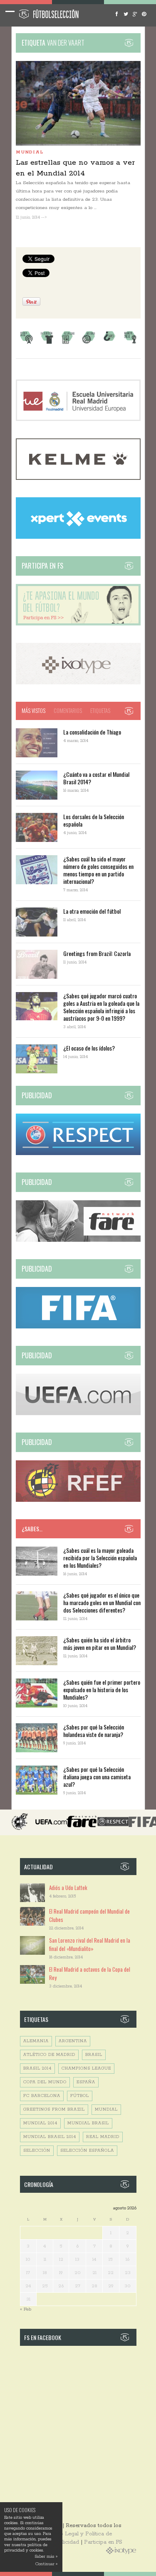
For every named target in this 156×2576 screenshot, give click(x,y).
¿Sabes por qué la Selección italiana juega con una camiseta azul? (97, 1777)
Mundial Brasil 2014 (50, 2137)
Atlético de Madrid (49, 2055)
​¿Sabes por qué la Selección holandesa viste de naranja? (94, 1731)
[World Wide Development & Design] (78, 683)
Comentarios (68, 710)
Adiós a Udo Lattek (68, 1888)
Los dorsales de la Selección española (94, 820)
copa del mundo (45, 2082)
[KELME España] (78, 478)
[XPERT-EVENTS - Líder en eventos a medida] (78, 537)
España (86, 2082)
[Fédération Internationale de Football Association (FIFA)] (78, 1327)
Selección (37, 2151)
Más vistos (33, 710)
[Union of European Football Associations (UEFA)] (78, 1414)
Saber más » (46, 2557)
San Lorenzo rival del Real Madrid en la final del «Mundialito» (90, 1944)
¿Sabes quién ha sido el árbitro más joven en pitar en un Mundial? (100, 1643)
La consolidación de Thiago (92, 732)
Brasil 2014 (37, 2069)
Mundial (30, 152)
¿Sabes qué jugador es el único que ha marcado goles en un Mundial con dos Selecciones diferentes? (102, 1602)
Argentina (73, 2041)
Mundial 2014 (40, 2123)
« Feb (26, 2309)
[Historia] (89, 343)
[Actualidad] (68, 343)
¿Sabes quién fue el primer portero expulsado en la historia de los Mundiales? (102, 1689)
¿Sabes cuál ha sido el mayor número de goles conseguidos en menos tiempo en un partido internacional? (98, 870)
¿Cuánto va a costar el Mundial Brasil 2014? (96, 778)
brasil (94, 2055)
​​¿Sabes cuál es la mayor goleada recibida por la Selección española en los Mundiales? (100, 1558)
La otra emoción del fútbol (92, 911)
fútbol (80, 2096)
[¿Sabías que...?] (109, 343)
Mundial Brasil (88, 2123)
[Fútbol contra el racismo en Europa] (78, 1240)
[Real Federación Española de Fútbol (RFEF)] (78, 1500)
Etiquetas (100, 710)
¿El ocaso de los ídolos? (89, 1048)
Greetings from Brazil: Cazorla (97, 953)
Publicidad (66, 2542)
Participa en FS (103, 2542)
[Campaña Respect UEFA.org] (78, 1154)
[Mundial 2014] (130, 343)
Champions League (86, 2069)
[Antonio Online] (26, 343)
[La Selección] (47, 343)
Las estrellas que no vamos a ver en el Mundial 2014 (75, 168)
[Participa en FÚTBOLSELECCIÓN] (78, 624)
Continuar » (46, 2564)
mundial (106, 2110)
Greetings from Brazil (54, 2110)
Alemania (36, 2041)
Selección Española (87, 2151)
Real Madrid (103, 2137)
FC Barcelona (42, 2096)
